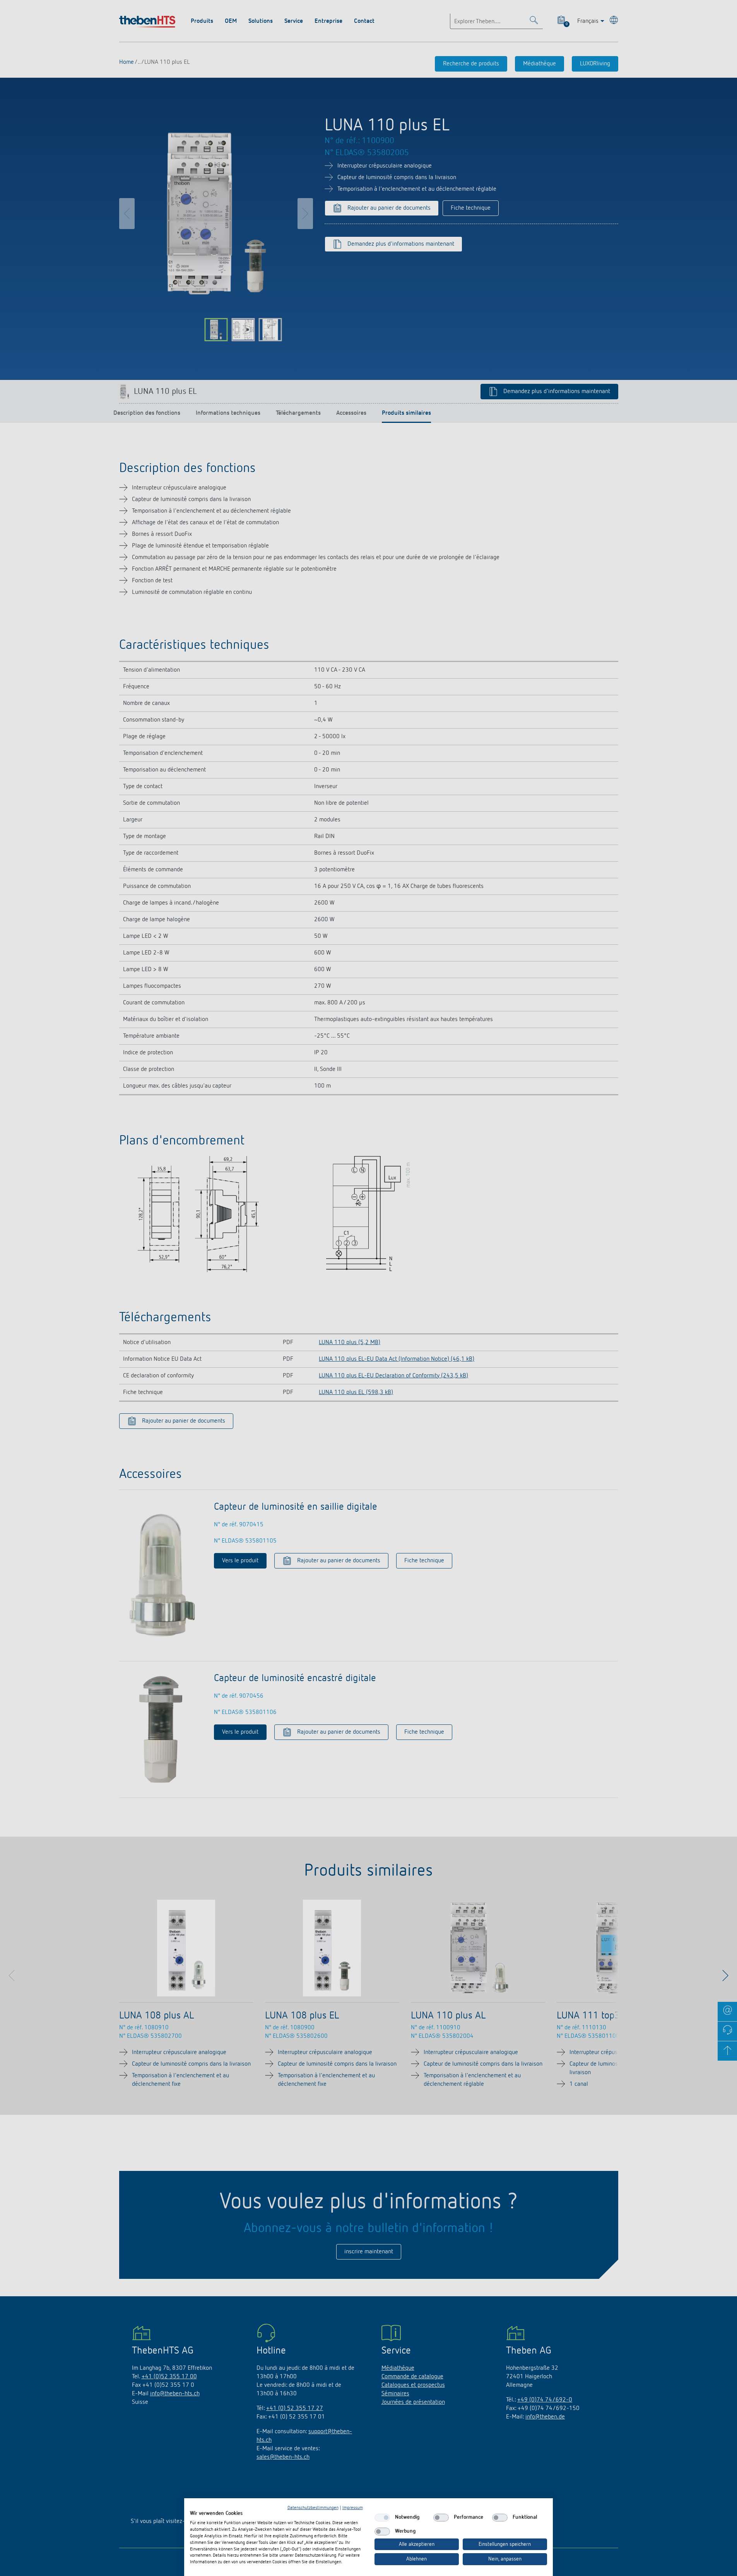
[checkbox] (382, 2518)
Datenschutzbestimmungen (313, 2508)
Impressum (353, 2508)
